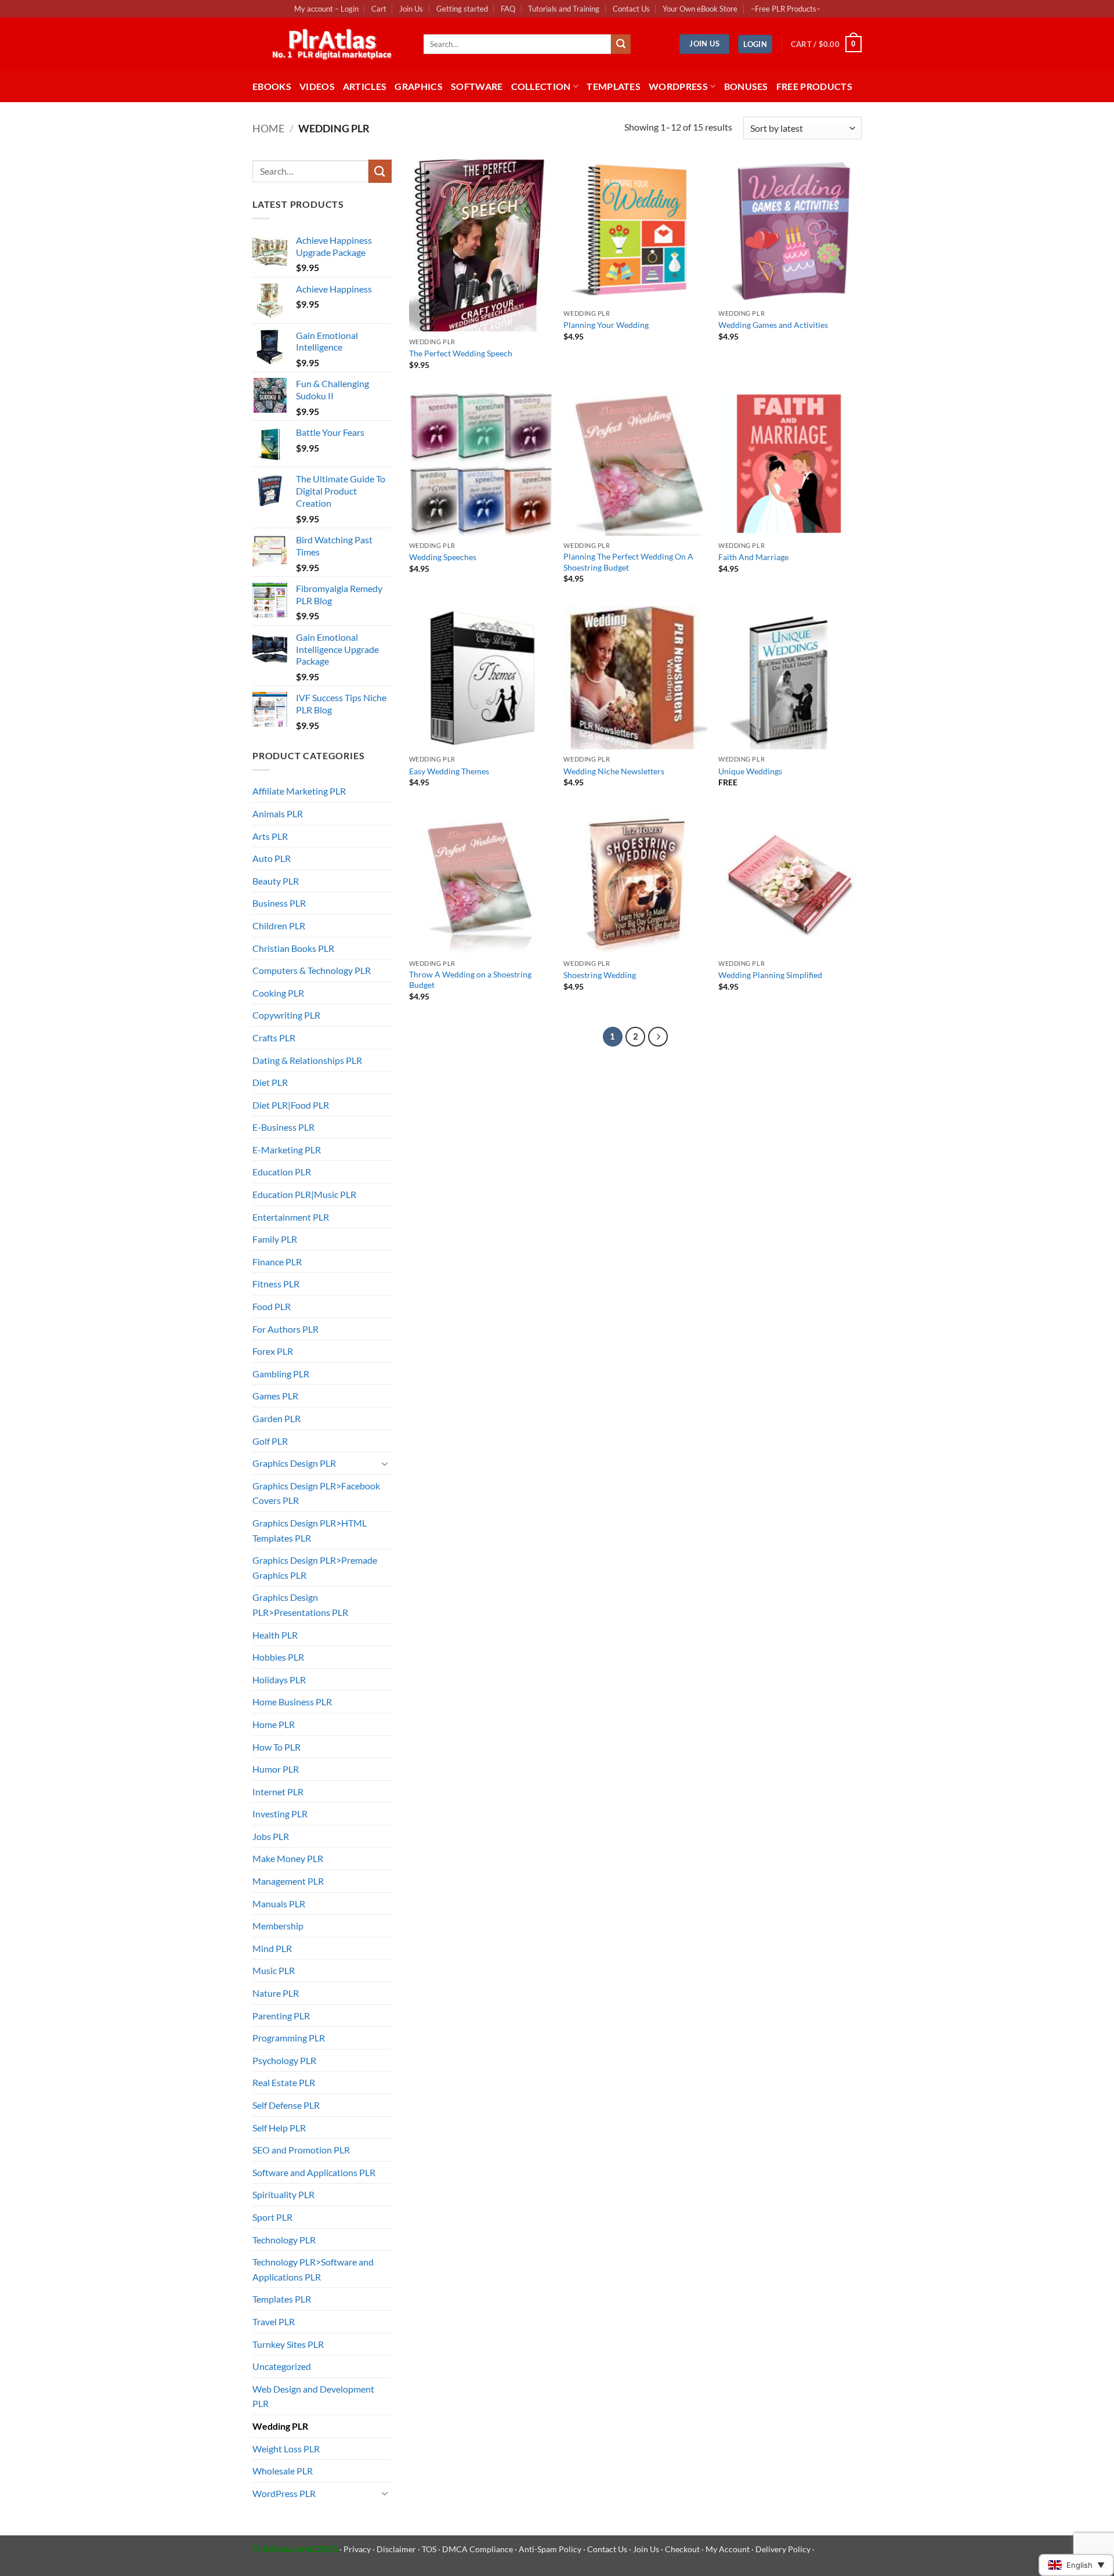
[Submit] (621, 44)
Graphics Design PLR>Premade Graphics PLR (315, 1567)
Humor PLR (276, 1769)
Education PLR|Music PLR (304, 1194)
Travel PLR (274, 2321)
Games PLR (275, 1396)
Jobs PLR (271, 1836)
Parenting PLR (281, 2016)
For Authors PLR (285, 1329)
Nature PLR (276, 1993)
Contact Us (631, 9)
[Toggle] (385, 1463)
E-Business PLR (283, 1127)
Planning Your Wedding (606, 325)
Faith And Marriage (753, 557)
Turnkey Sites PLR (288, 2344)
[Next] (658, 1037)
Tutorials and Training (564, 9)
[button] (755, 44)
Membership (278, 1926)
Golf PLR (270, 1441)
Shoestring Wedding (600, 975)
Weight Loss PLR (286, 2449)
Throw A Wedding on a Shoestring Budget (470, 980)
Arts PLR (270, 836)
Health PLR (275, 1635)
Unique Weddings (750, 771)
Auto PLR (272, 858)
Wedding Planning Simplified (770, 975)
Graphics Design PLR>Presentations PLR (300, 1605)
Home (268, 128)
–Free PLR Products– (786, 9)
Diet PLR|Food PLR (291, 1105)
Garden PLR (276, 1418)
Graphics (419, 86)
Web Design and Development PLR (313, 2396)
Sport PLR (272, 2217)
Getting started (462, 9)
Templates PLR (282, 2299)
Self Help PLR (279, 2128)
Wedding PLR (280, 2426)
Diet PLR (270, 1082)
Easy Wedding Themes (449, 771)
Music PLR (274, 1970)
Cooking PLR (278, 993)
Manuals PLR (279, 1904)
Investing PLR (280, 1814)
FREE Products (814, 86)
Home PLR (274, 1724)
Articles (365, 86)
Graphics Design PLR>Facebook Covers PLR (316, 1493)
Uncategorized (282, 2366)
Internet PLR (278, 1792)
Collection (541, 86)
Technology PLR (284, 2240)
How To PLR (276, 1747)
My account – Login (326, 9)
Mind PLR (272, 1948)
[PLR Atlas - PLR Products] (329, 44)
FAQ (508, 9)
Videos (317, 86)
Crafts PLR (274, 1038)
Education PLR (282, 1172)
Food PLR (272, 1306)
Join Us (411, 9)
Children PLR (279, 926)
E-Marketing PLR (287, 1150)
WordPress (678, 86)
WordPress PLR (284, 2493)
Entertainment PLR (291, 1217)
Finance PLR (277, 1262)
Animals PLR (278, 813)
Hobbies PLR (278, 1657)
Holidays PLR (279, 1680)
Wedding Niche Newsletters (614, 771)
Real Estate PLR (284, 2082)
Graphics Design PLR (294, 1463)
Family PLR (275, 1239)
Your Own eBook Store (700, 9)
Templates (614, 86)
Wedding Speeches (443, 557)
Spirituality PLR (283, 2194)
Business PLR (279, 903)
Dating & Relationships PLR (307, 1060)
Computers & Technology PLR (312, 970)
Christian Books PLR (293, 948)
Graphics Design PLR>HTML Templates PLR (310, 1530)
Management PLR (288, 1881)
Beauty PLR (276, 881)
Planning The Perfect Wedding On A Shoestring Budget (628, 562)
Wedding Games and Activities (773, 325)
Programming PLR (289, 2038)
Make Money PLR (288, 1858)
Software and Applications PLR (314, 2172)
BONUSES (746, 86)
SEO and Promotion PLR (301, 2150)
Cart (379, 9)
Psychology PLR (284, 2060)
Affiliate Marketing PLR (299, 791)
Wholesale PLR (283, 2471)
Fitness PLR (276, 1284)
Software (477, 86)
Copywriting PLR (286, 1015)
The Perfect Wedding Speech (461, 353)
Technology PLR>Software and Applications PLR (313, 2269)
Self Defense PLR (286, 2105)
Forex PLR (273, 1351)
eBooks (272, 86)
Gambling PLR (281, 1374)
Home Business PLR (292, 1702)
